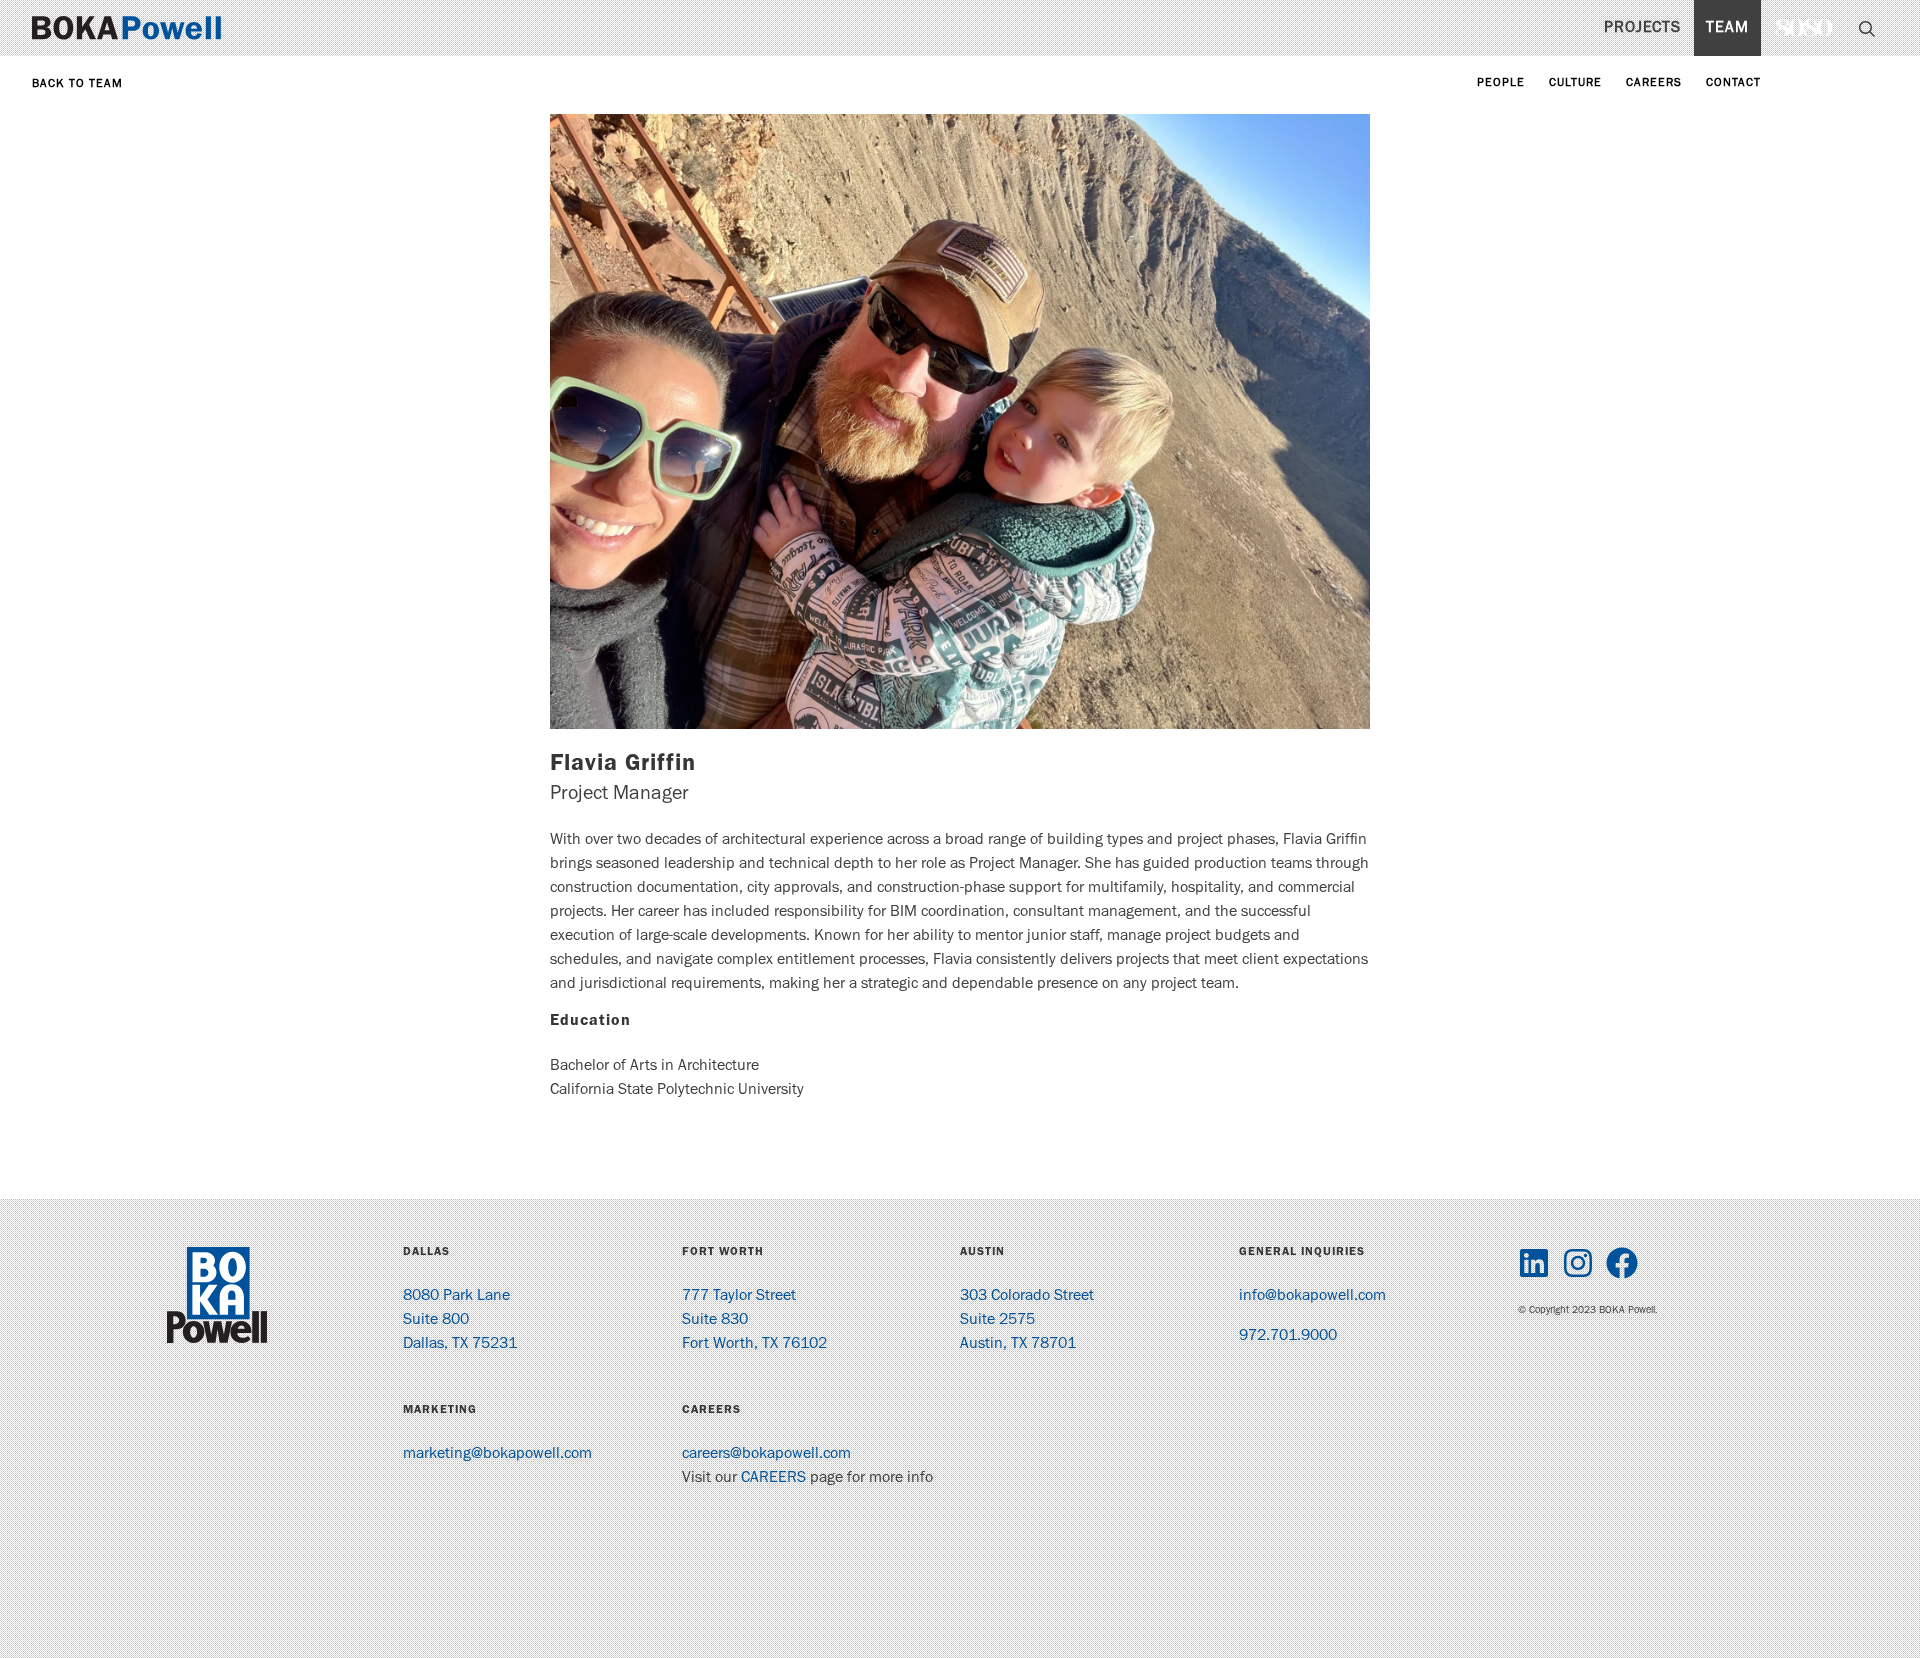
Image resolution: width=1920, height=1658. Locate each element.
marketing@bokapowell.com (497, 1455)
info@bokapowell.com (1312, 1297)
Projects (1642, 29)
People (1501, 84)
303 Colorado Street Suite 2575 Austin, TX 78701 (1027, 1321)
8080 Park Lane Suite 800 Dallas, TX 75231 (460, 1321)
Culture (1575, 84)
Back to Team (77, 85)
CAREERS (773, 1479)
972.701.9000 (1288, 1337)
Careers (1654, 84)
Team (1727, 29)
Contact (1733, 84)
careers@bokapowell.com (766, 1455)
